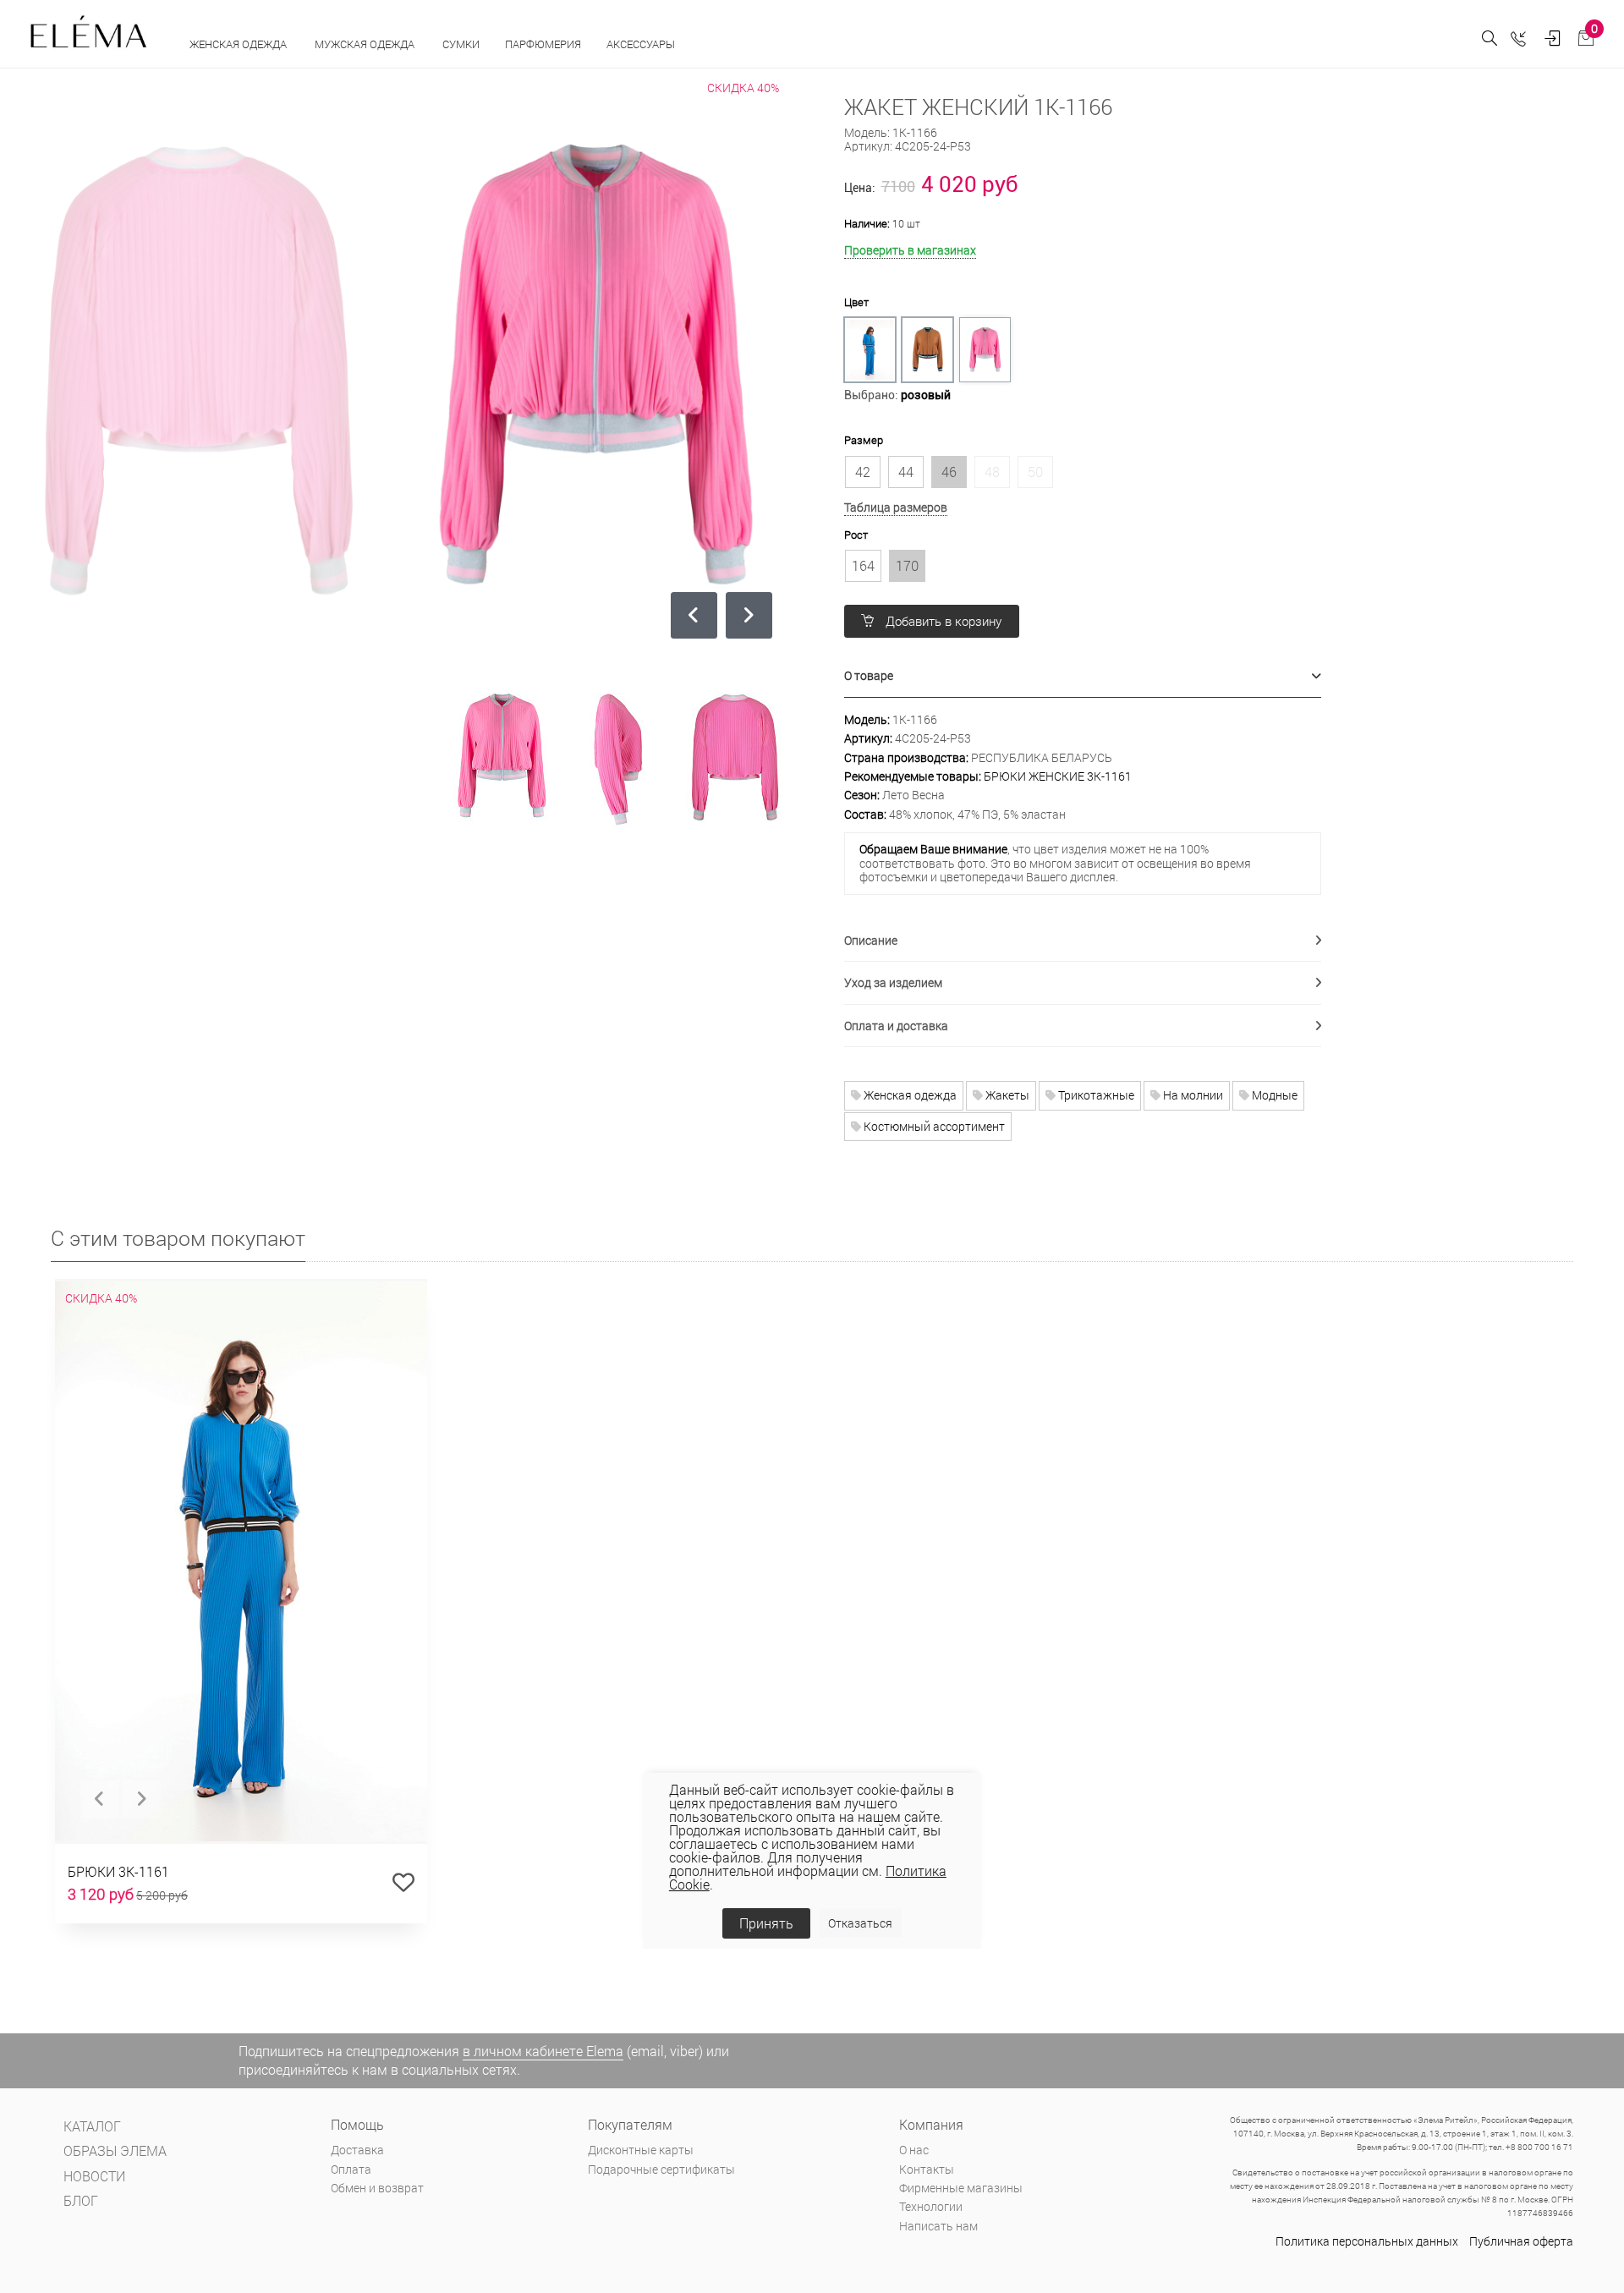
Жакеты (1006, 1095)
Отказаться (860, 1923)
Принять (766, 1923)
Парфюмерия (543, 44)
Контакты (927, 2169)
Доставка (357, 2150)
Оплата (351, 2169)
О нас (914, 2150)
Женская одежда (239, 44)
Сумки (461, 44)
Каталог (92, 2126)
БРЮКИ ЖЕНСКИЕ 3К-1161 (1058, 776)
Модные (1273, 1095)
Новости (94, 2176)
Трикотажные (1095, 1095)
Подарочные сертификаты (661, 2169)
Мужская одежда (366, 44)
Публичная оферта (1521, 2241)
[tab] (1083, 676)
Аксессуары (642, 44)
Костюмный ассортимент (933, 1126)
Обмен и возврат (377, 2188)
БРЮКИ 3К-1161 (118, 1871)
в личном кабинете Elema (543, 2051)
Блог (81, 2200)
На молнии (1192, 1095)
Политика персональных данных (1367, 2241)
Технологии (931, 2206)
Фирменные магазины (961, 2188)
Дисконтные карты (641, 2150)
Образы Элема (115, 2150)
